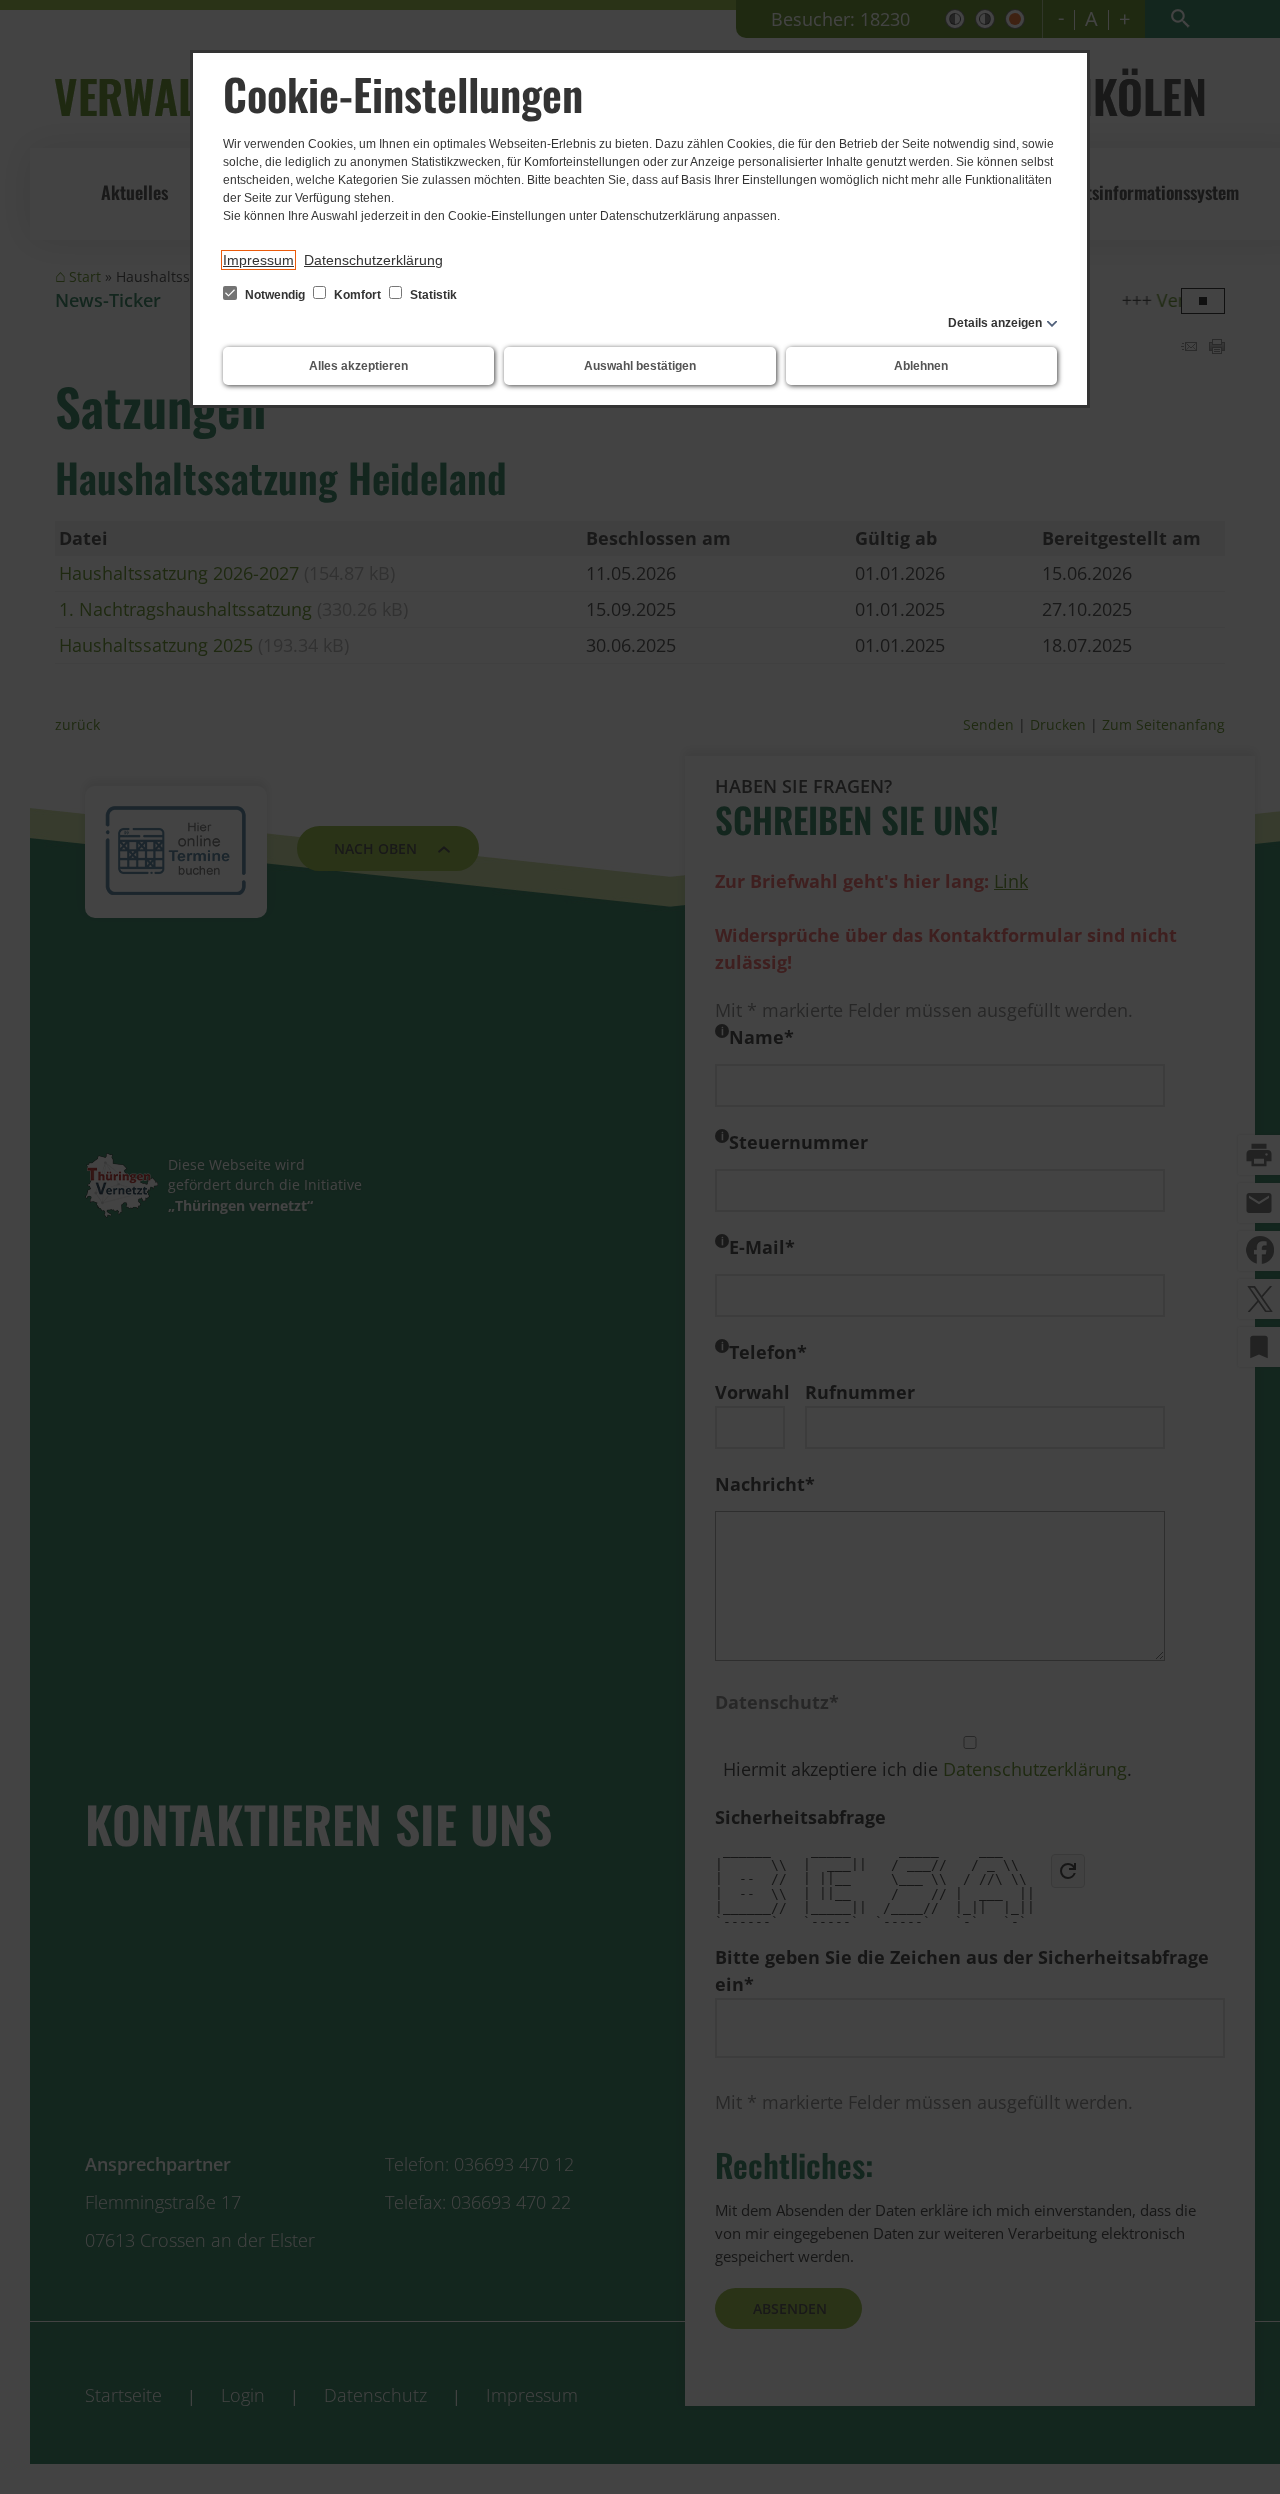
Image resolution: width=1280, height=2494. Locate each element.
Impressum (258, 260)
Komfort (357, 295)
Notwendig (275, 295)
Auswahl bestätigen (640, 366)
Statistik (432, 295)
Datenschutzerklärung (373, 260)
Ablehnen (921, 366)
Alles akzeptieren (358, 366)
